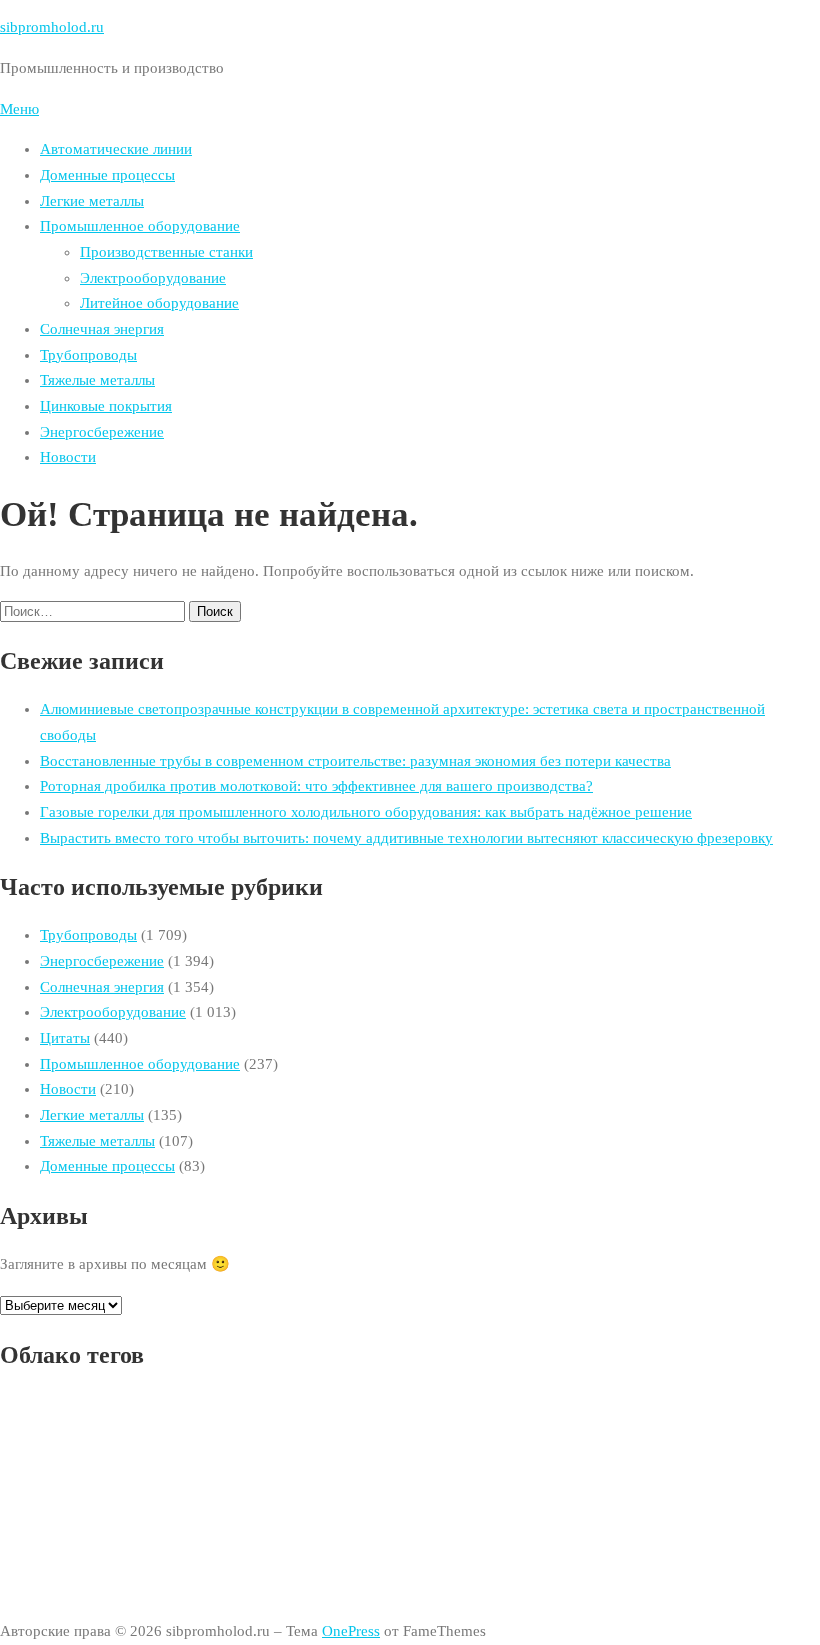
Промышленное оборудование (140, 226)
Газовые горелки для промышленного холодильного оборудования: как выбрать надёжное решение (366, 812)
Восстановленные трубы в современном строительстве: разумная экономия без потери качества (355, 761)
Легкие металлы (92, 201)
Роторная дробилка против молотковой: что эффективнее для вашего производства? (316, 786)
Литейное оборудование (159, 303)
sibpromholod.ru (52, 27)
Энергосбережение (102, 432)
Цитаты (65, 1038)
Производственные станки (166, 252)
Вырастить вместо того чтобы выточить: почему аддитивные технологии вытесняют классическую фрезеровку (406, 838)
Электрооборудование (153, 278)
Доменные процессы (107, 175)
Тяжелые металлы (97, 380)
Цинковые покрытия (106, 406)
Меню (19, 109)
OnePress (351, 1631)
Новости (68, 457)
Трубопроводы (88, 355)
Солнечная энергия (102, 329)
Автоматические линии (116, 149)
